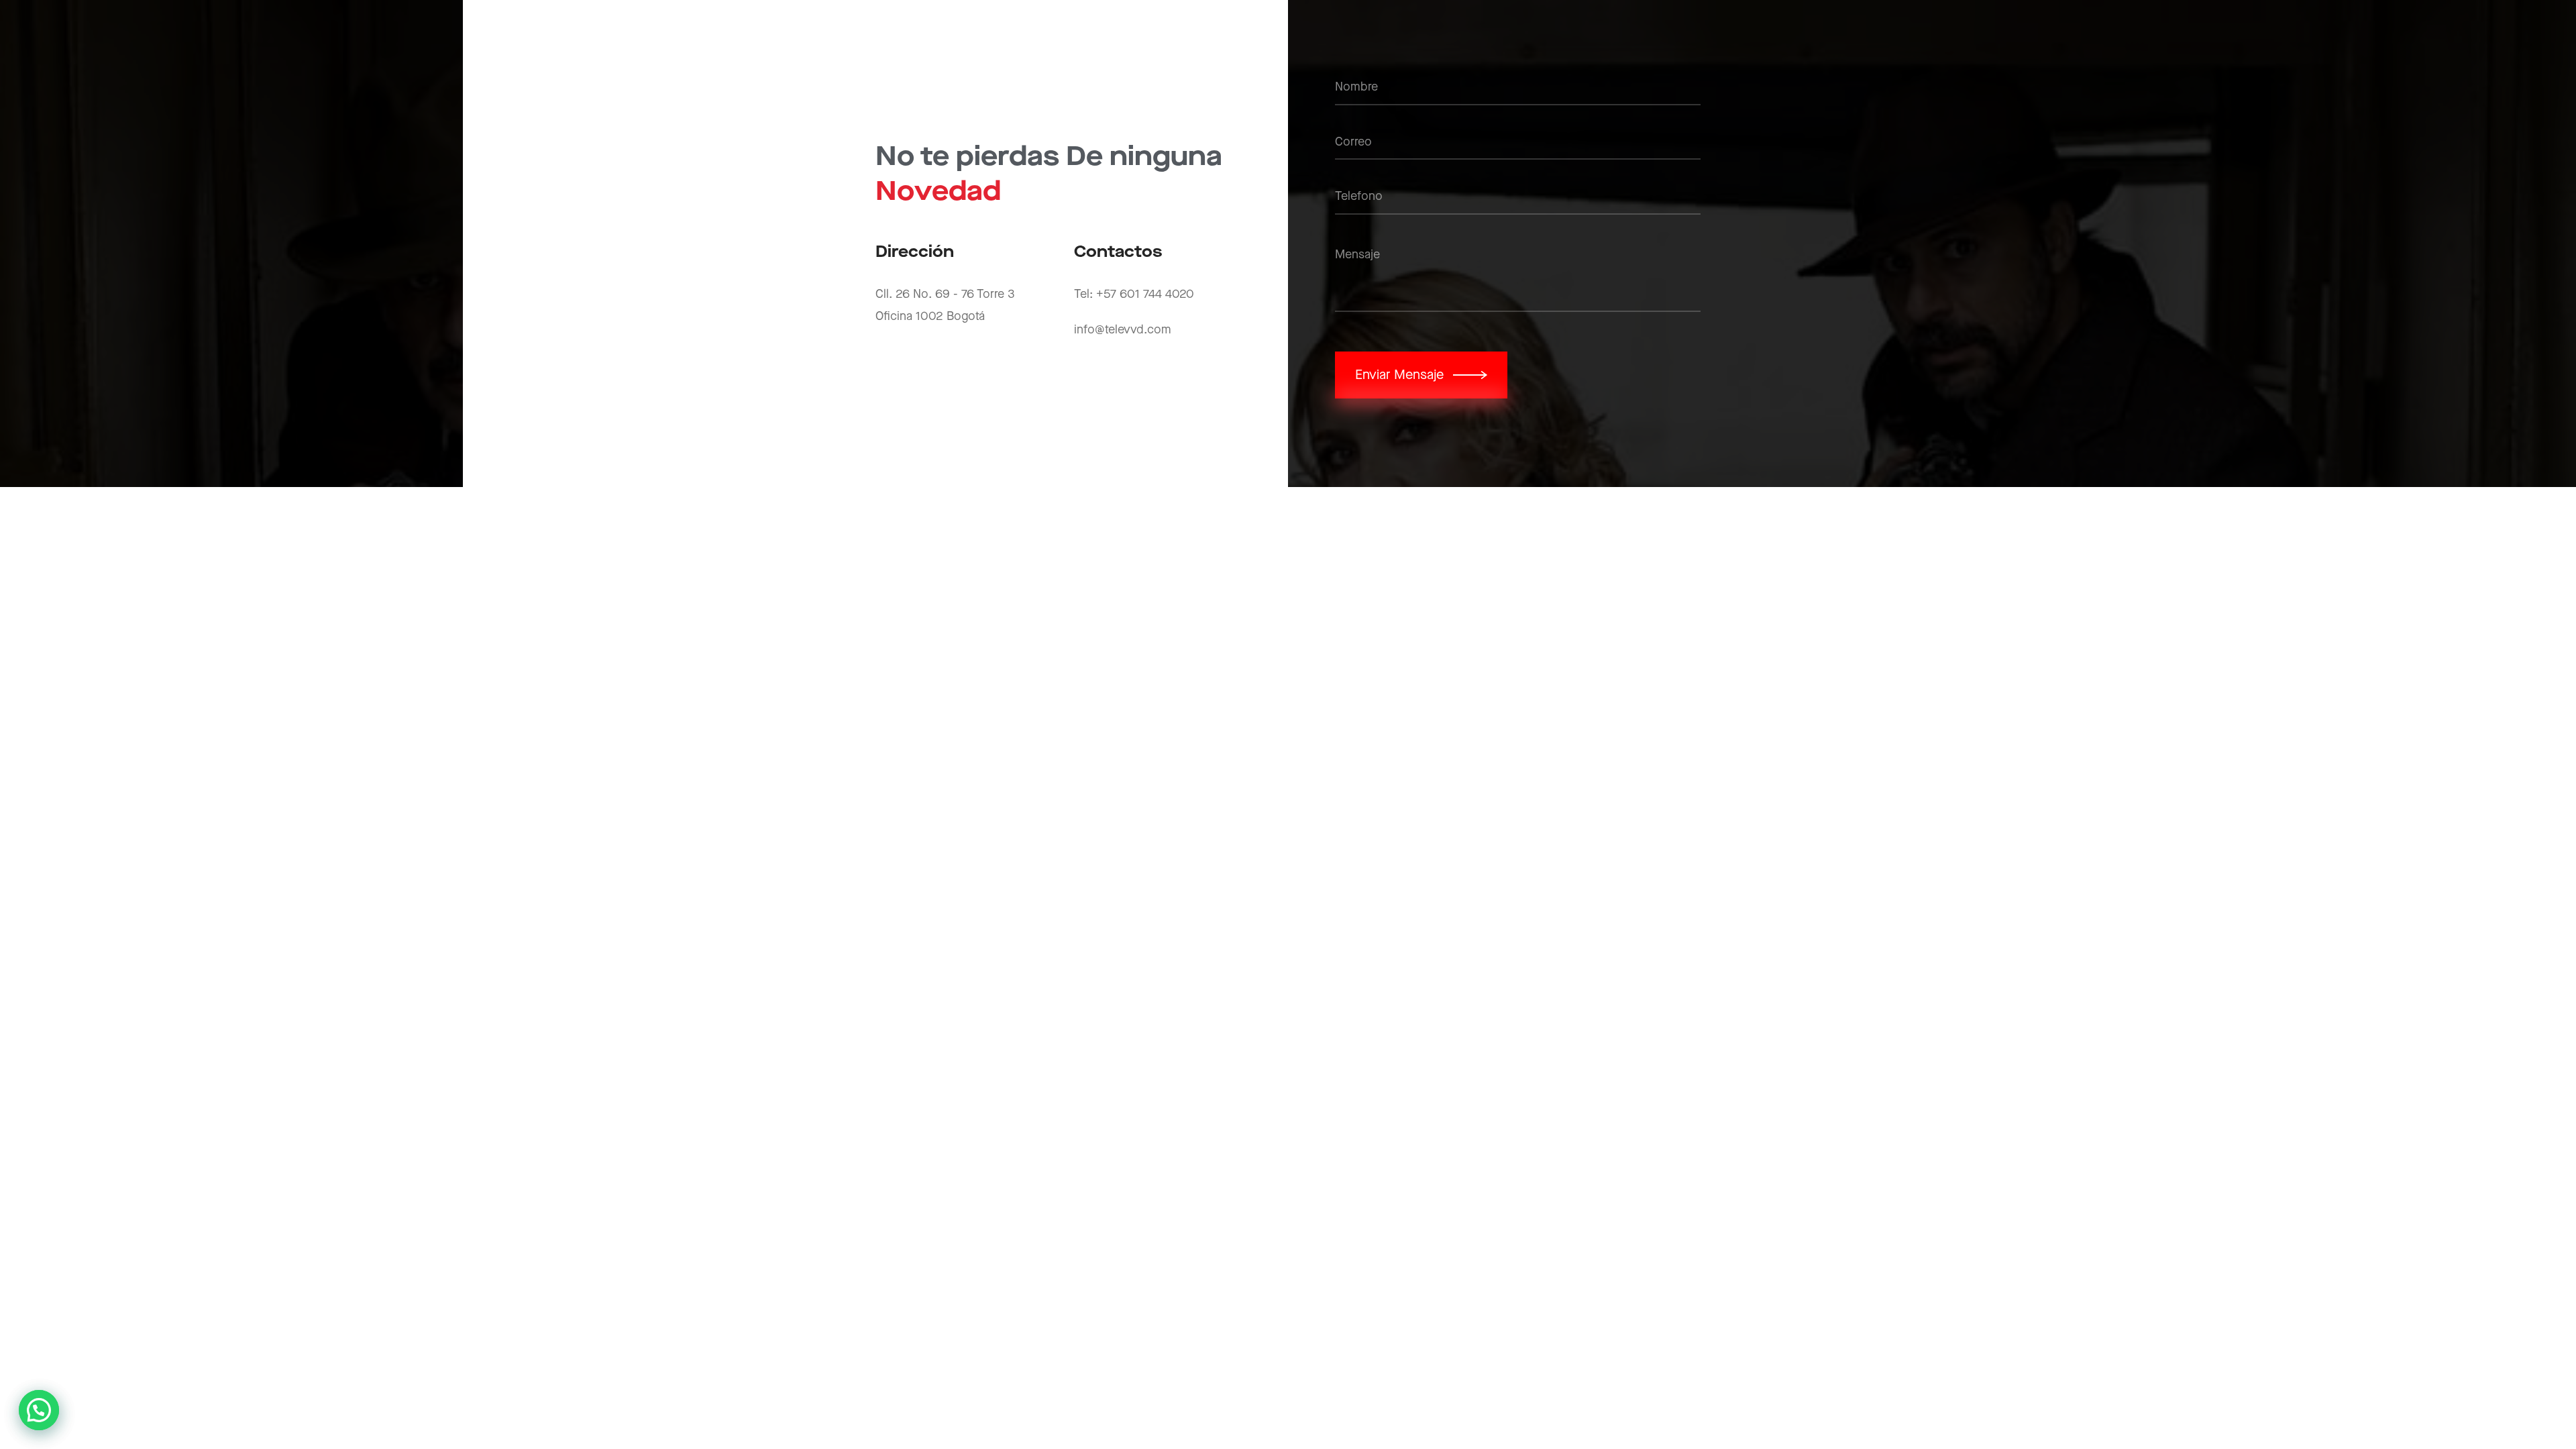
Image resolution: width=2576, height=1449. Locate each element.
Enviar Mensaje (1399, 375)
